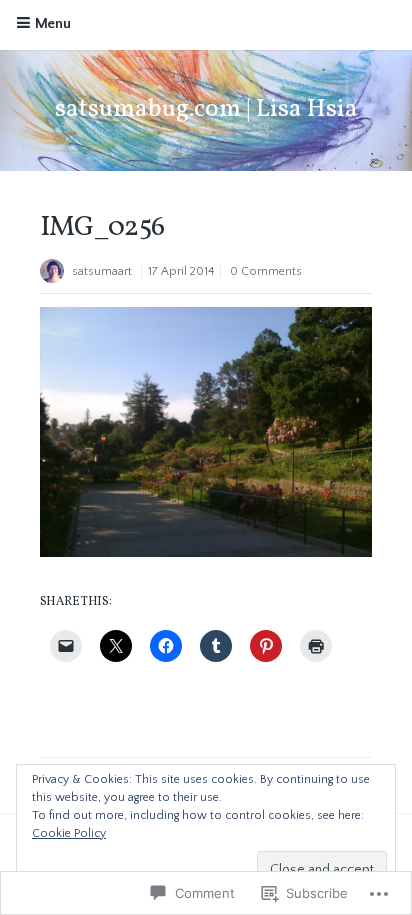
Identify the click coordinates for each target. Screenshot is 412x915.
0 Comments (266, 271)
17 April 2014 (181, 271)
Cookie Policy (69, 833)
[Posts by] (56, 273)
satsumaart (102, 271)
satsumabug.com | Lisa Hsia (206, 109)
